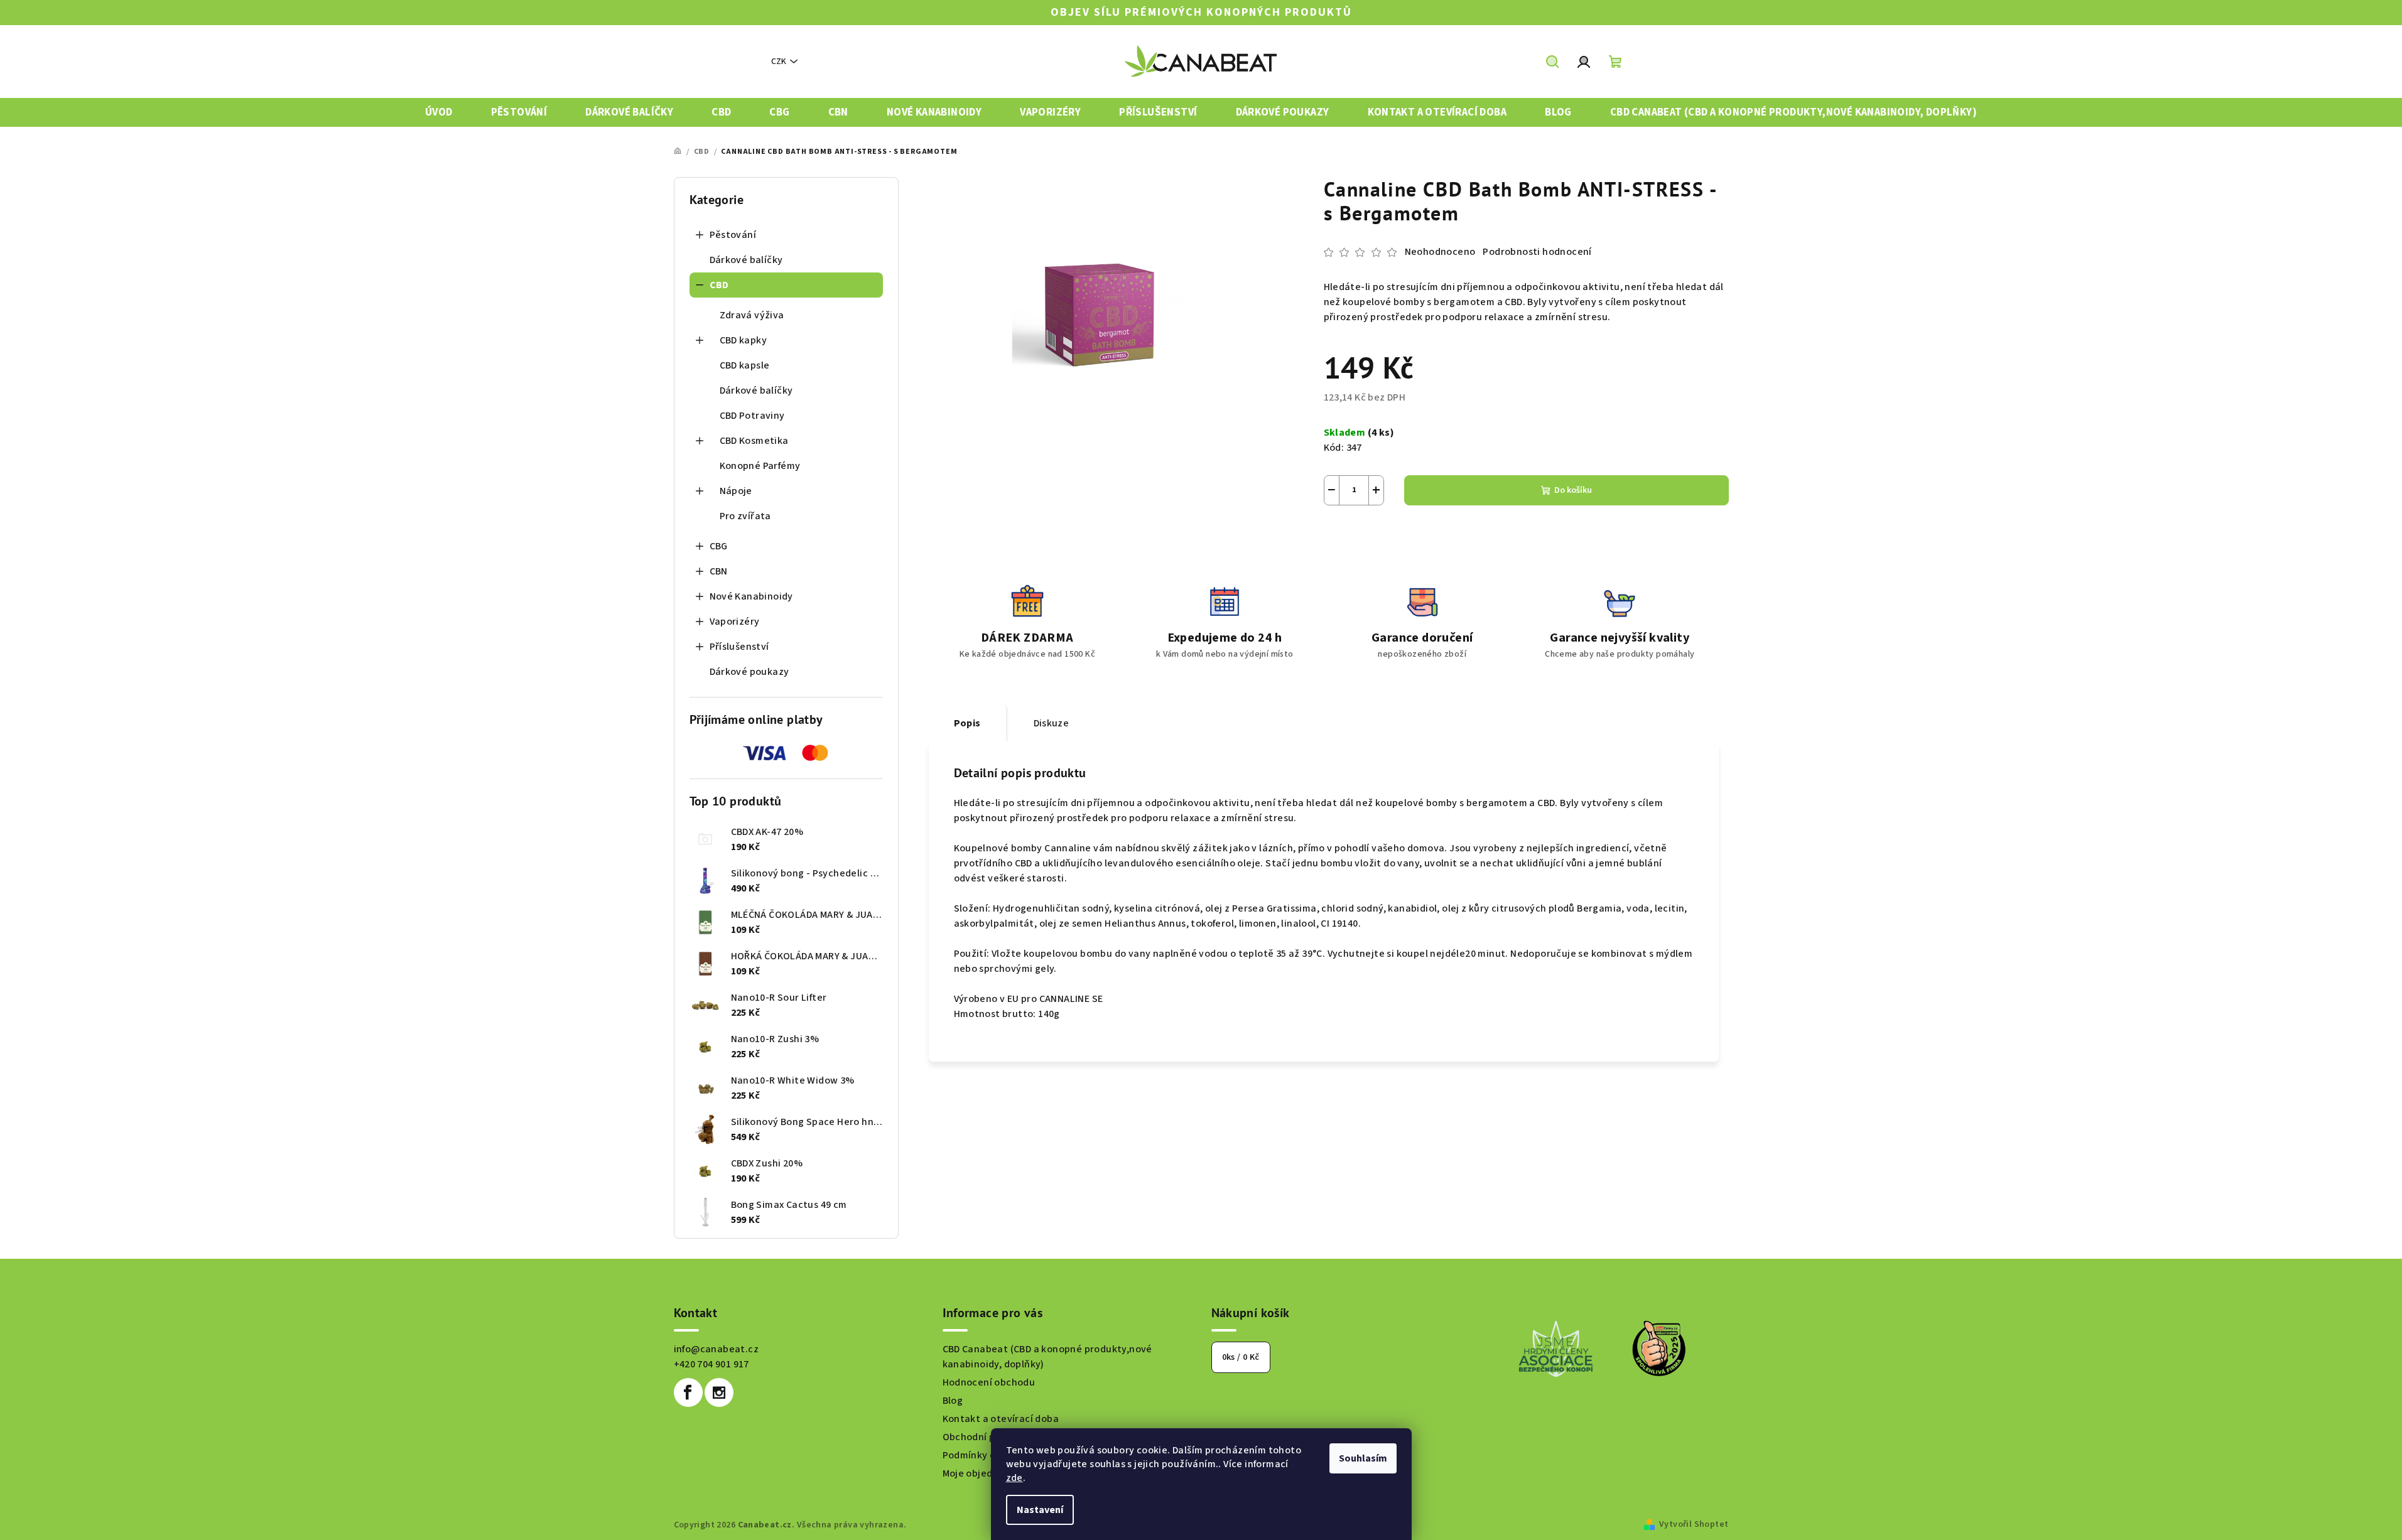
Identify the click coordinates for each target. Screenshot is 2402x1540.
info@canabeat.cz (716, 1349)
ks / (1241, 1357)
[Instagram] (719, 1392)
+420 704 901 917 (711, 1364)
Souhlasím (1363, 1458)
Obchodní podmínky (989, 1437)
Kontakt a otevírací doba (1001, 1419)
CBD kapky (744, 340)
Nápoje (736, 491)
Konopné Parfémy (760, 466)
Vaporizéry (735, 622)
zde (1014, 1478)
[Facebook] (688, 1392)
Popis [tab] (967, 723)
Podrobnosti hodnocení (1537, 252)
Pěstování (733, 235)
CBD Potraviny (752, 416)
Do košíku (1573, 490)
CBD (719, 285)
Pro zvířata (745, 516)
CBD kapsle (745, 365)
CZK (779, 62)
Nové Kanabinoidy (751, 596)
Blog (953, 1401)
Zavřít (1394, 535)
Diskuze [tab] (1052, 723)
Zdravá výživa (752, 315)
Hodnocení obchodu (989, 1382)
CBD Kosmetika (754, 441)
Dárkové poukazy (749, 672)
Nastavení (1040, 1510)
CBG (719, 546)
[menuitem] (439, 113)
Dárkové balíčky (746, 260)
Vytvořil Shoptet (1694, 1524)
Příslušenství (739, 647)
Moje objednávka (982, 1473)
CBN (719, 571)
